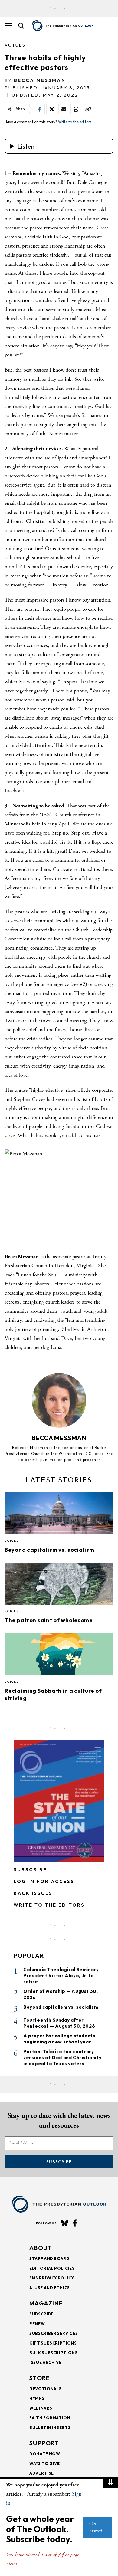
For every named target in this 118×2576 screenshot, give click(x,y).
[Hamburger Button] (8, 26)
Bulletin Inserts (50, 2427)
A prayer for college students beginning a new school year (59, 2039)
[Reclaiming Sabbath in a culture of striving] (59, 1656)
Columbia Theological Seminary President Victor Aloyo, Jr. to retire (61, 1975)
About (41, 2248)
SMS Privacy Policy (52, 2278)
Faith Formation (50, 2418)
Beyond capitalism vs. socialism (49, 1550)
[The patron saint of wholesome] (59, 1586)
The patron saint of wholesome (49, 1620)
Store (40, 2378)
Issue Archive (45, 2362)
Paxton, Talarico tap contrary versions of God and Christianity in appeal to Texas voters (62, 2058)
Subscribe (59, 2162)
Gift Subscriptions (53, 2343)
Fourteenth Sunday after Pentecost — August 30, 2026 (59, 2023)
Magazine (46, 2303)
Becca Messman (40, 80)
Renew (37, 2324)
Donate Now (45, 2454)
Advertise (42, 2473)
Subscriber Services (54, 2333)
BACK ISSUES (33, 1893)
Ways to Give (45, 2463)
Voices (15, 45)
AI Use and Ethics (50, 2288)
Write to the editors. (75, 122)
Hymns (37, 2398)
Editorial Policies (52, 2268)
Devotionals (46, 2389)
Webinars (41, 2408)
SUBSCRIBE (30, 1870)
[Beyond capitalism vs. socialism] (59, 1515)
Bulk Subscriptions (54, 2353)
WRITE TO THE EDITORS (49, 1905)
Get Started (96, 2527)
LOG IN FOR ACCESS (44, 1881)
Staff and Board (49, 2259)
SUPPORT (44, 2443)
